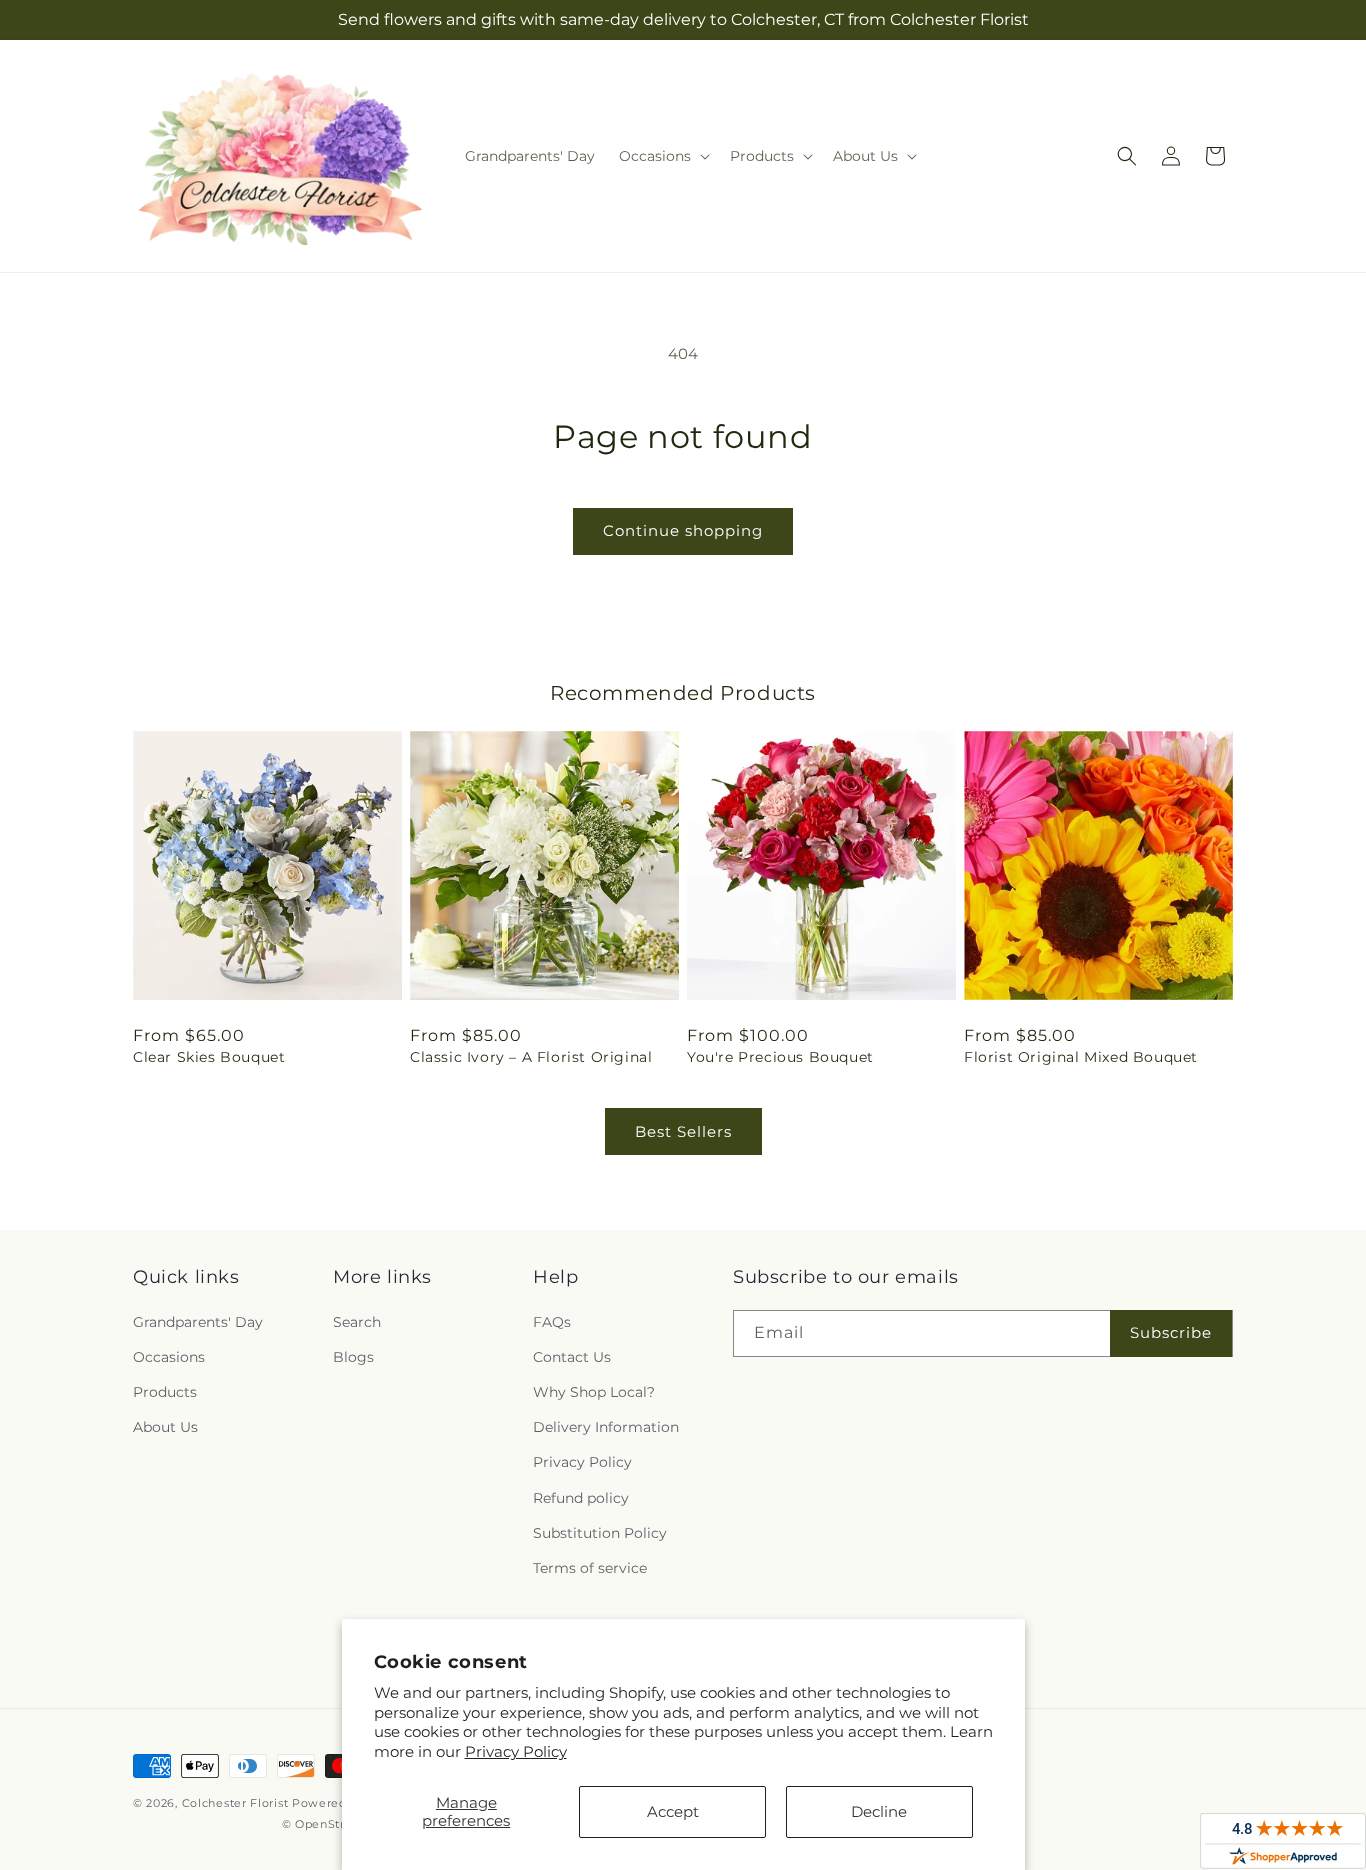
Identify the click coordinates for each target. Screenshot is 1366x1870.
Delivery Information (606, 1427)
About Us (165, 1427)
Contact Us (572, 1357)
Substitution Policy (600, 1533)
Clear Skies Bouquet (209, 1057)
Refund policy (581, 1498)
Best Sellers (683, 1131)
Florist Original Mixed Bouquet (1081, 1057)
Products (165, 1392)
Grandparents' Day (198, 1322)
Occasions (169, 1357)
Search (357, 1322)
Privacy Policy (516, 1751)
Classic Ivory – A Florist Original (531, 1057)
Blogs (353, 1357)
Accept (673, 1811)
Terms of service (590, 1568)
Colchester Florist (235, 1803)
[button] (662, 156)
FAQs (552, 1322)
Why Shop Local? (594, 1392)
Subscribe (1171, 1332)
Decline (879, 1811)
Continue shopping (683, 530)
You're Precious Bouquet (780, 1057)
